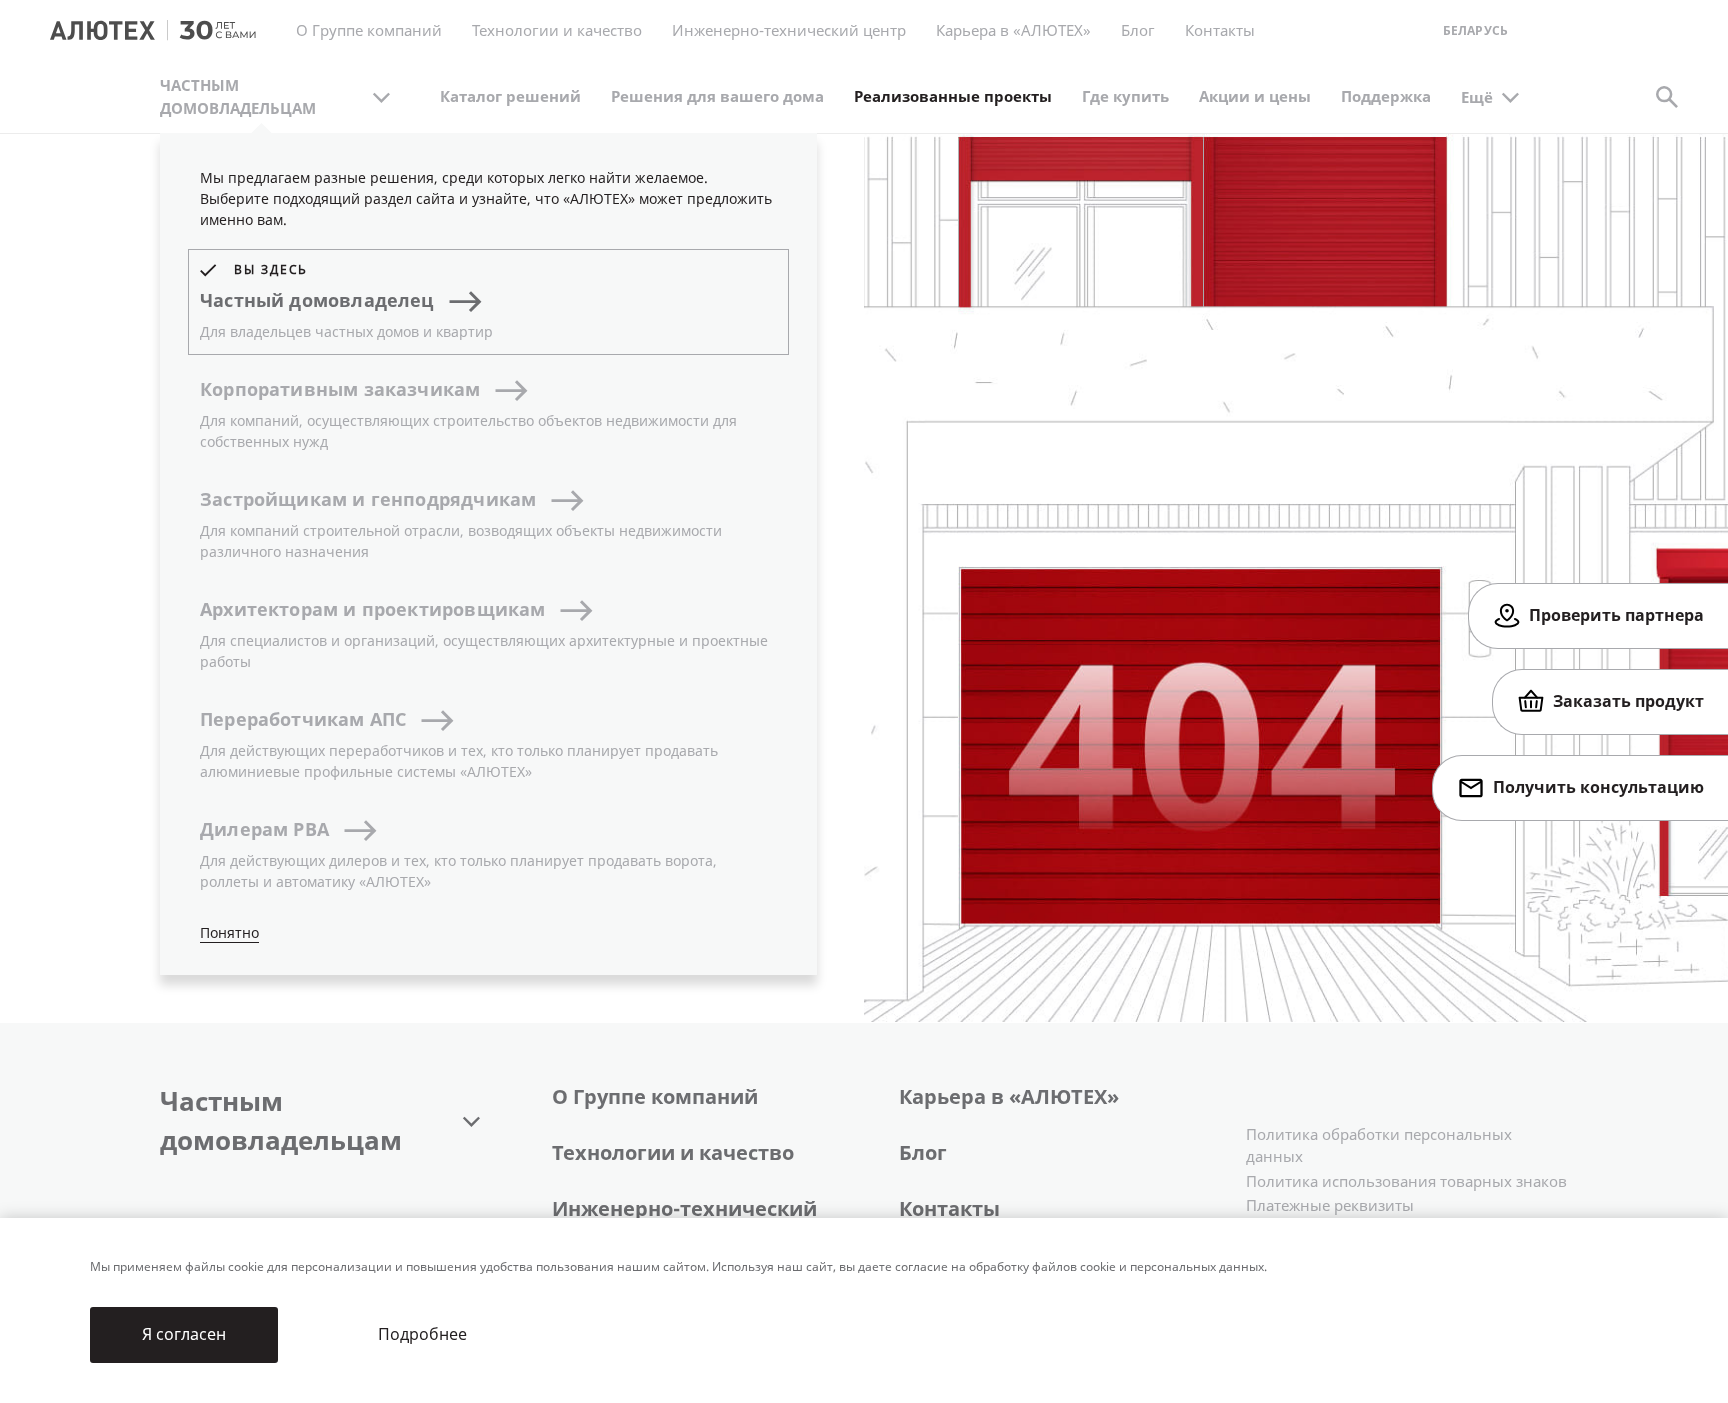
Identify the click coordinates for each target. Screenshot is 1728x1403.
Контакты (949, 1209)
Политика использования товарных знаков (1406, 1182)
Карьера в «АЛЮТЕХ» (1013, 31)
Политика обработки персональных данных (1379, 1146)
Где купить (1125, 97)
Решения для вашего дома (717, 97)
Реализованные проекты (953, 97)
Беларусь (1475, 31)
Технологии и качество (673, 1153)
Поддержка (1386, 97)
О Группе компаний (655, 1097)
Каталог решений (510, 97)
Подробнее (422, 1334)
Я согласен (184, 1334)
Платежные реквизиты (1330, 1206)
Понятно (229, 933)
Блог (1138, 31)
